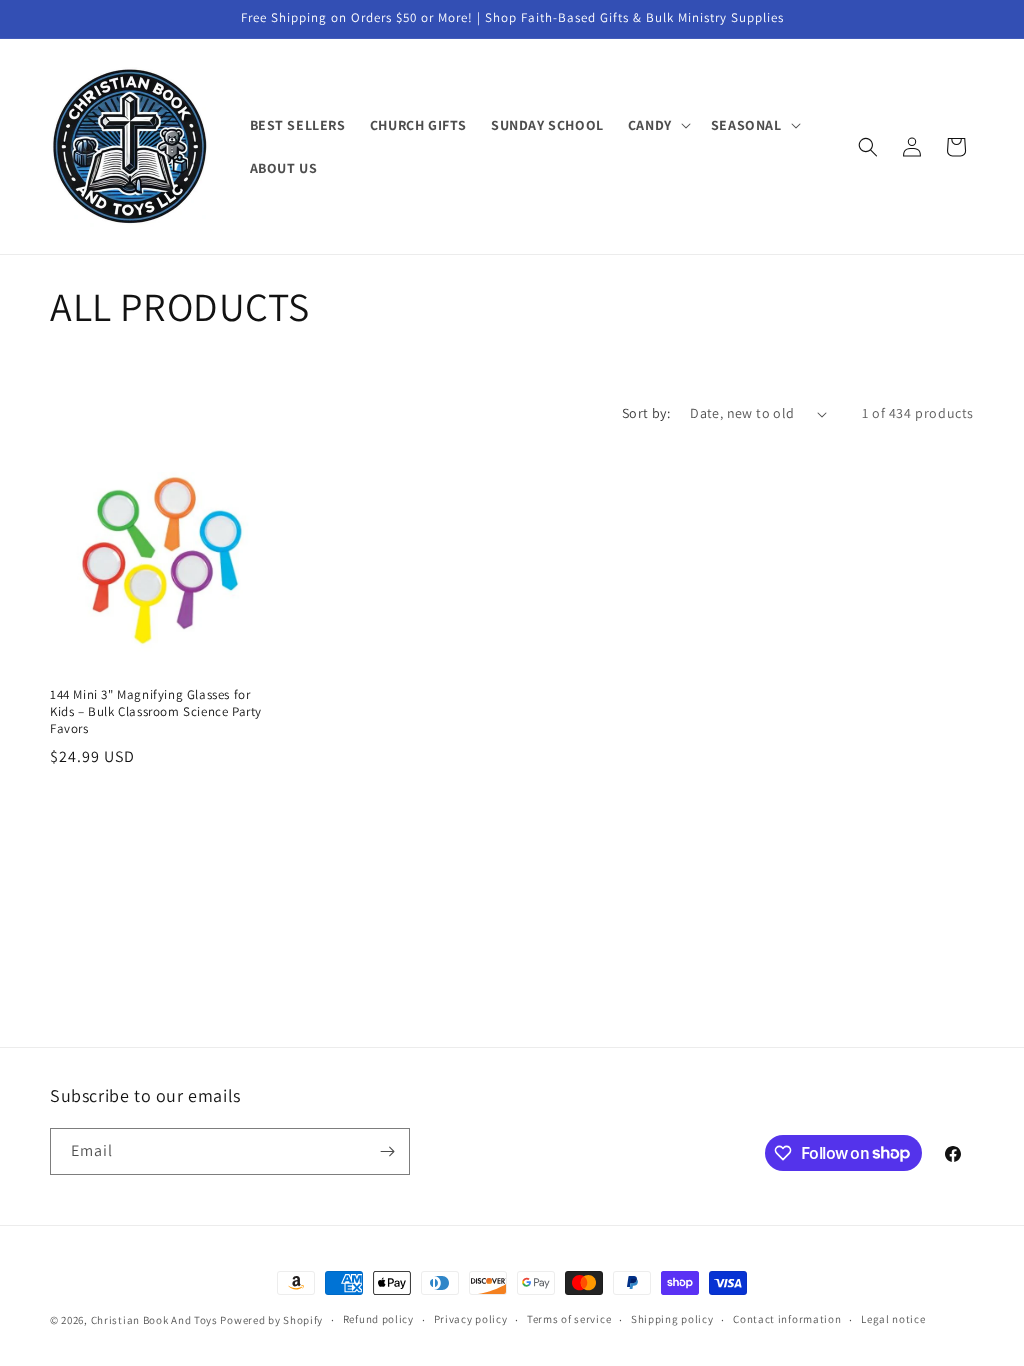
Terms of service (569, 1319)
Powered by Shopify (271, 1320)
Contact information (787, 1319)
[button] (657, 125)
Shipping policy (672, 1319)
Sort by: (646, 413)
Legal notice (893, 1319)
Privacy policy (471, 1319)
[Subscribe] (387, 1151)
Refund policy (378, 1319)
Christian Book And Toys (156, 1320)
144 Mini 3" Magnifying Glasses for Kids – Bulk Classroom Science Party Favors (156, 712)
